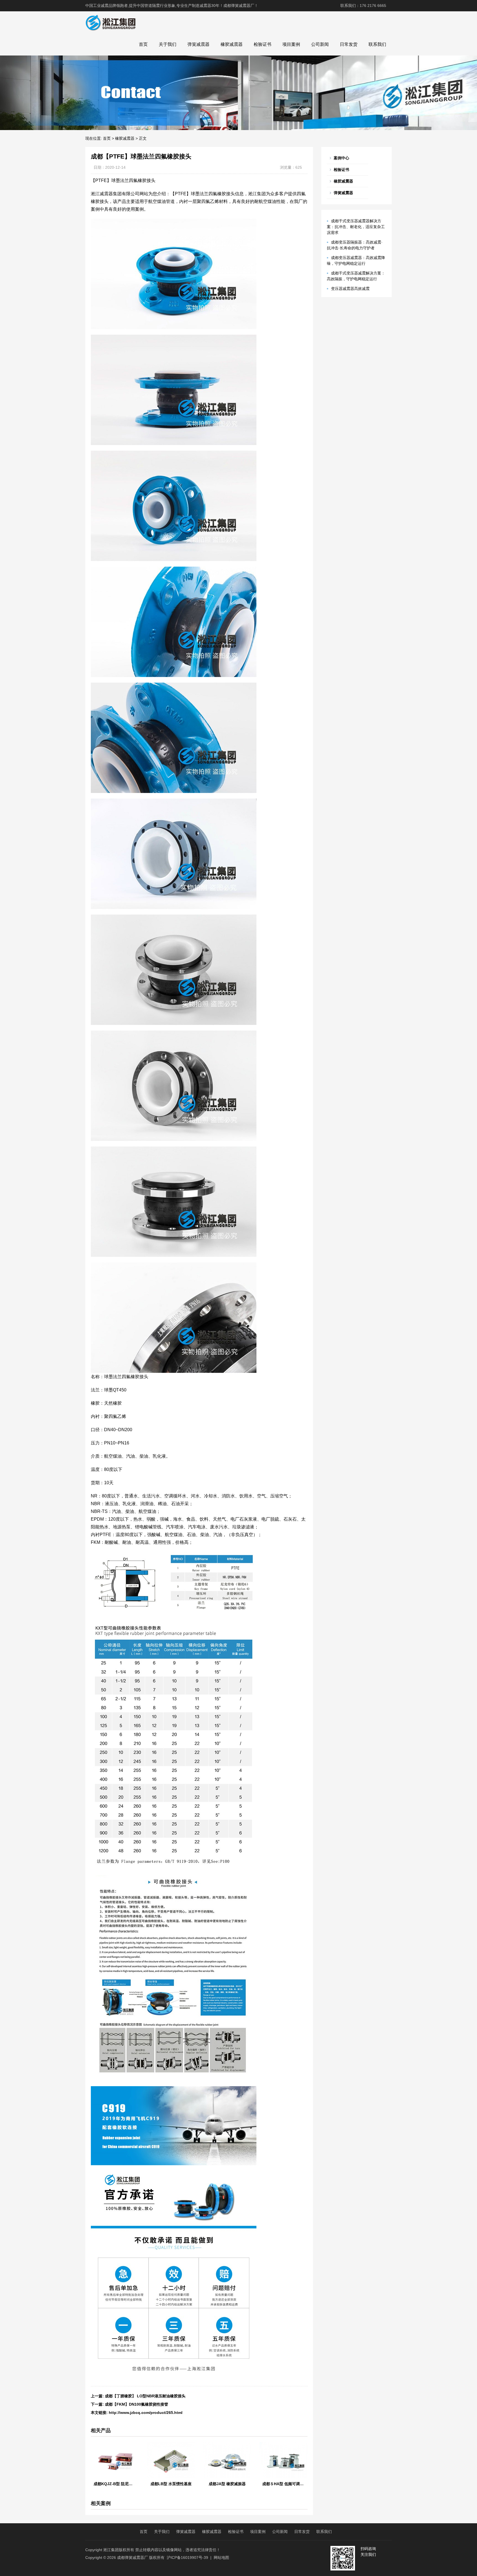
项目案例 (291, 44)
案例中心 (341, 158)
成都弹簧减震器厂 (132, 2557)
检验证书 (263, 44)
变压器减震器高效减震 (350, 289)
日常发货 (349, 44)
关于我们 (168, 44)
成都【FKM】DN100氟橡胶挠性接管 (137, 2404)
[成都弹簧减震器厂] (111, 22)
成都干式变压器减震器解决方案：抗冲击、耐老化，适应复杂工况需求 (356, 227)
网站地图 (221, 2557)
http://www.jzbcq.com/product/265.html (146, 2413)
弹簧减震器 (198, 44)
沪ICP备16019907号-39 (187, 2557)
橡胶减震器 (232, 44)
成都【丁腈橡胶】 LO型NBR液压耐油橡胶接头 (145, 2396)
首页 (143, 44)
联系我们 (377, 44)
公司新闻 (320, 44)
